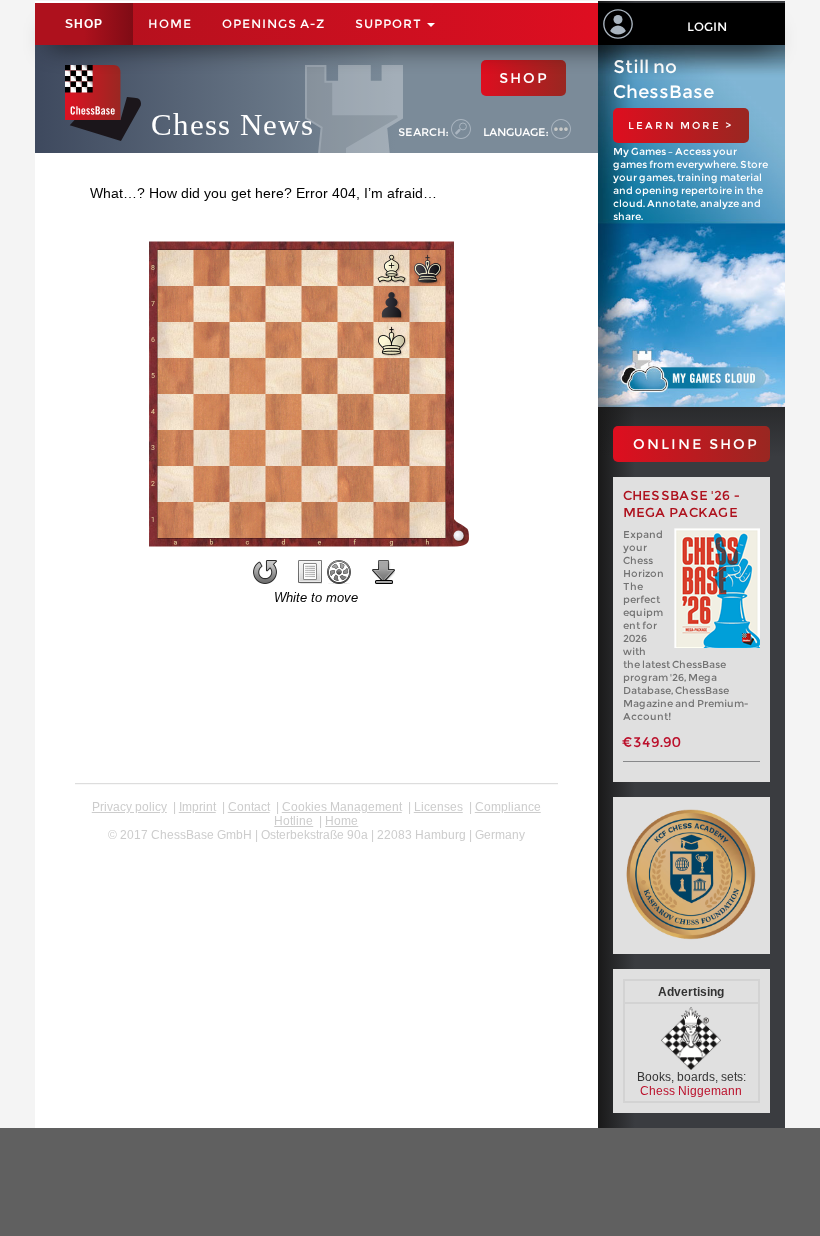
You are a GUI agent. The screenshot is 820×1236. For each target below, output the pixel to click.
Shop (84, 24)
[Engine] (339, 572)
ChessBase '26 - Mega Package (682, 504)
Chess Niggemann (691, 1091)
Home (170, 23)
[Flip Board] (265, 572)
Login (707, 26)
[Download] (384, 572)
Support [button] (390, 23)
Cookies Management (342, 807)
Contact (249, 807)
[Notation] (310, 572)
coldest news (316, 849)
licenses (438, 807)
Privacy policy (129, 807)
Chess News (232, 124)
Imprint (197, 807)
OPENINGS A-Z (273, 23)
